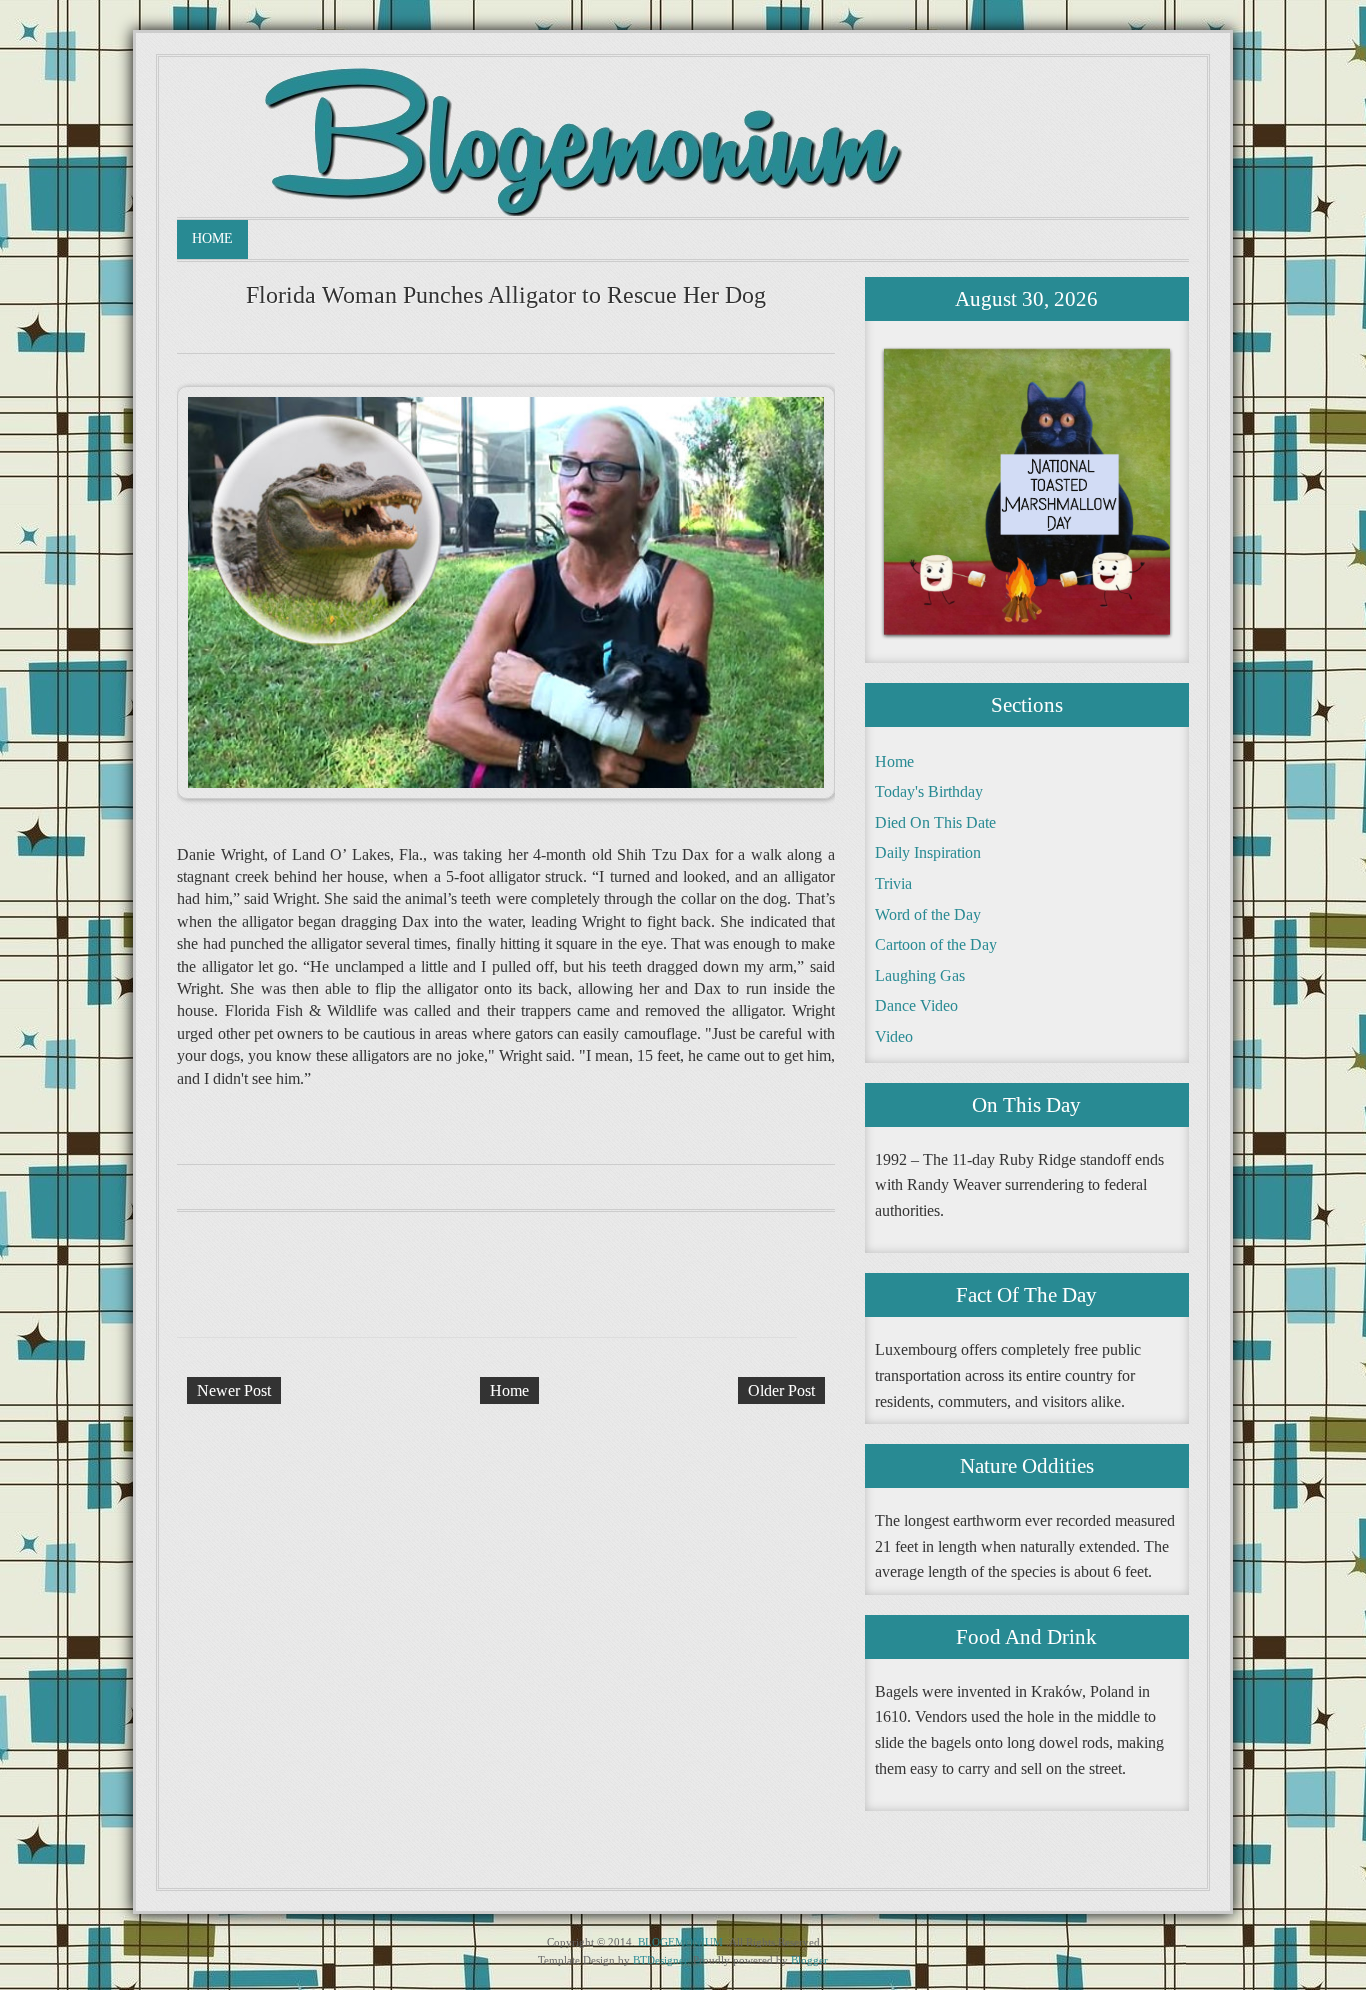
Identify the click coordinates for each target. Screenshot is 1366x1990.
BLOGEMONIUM (680, 1942)
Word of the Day (928, 914)
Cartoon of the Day (936, 944)
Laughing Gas (920, 975)
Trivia (893, 883)
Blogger (809, 1960)
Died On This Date (935, 822)
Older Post (781, 1390)
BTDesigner (660, 1960)
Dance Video (916, 1005)
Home (212, 238)
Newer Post (234, 1390)
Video (894, 1036)
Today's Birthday (929, 791)
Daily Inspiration (928, 852)
